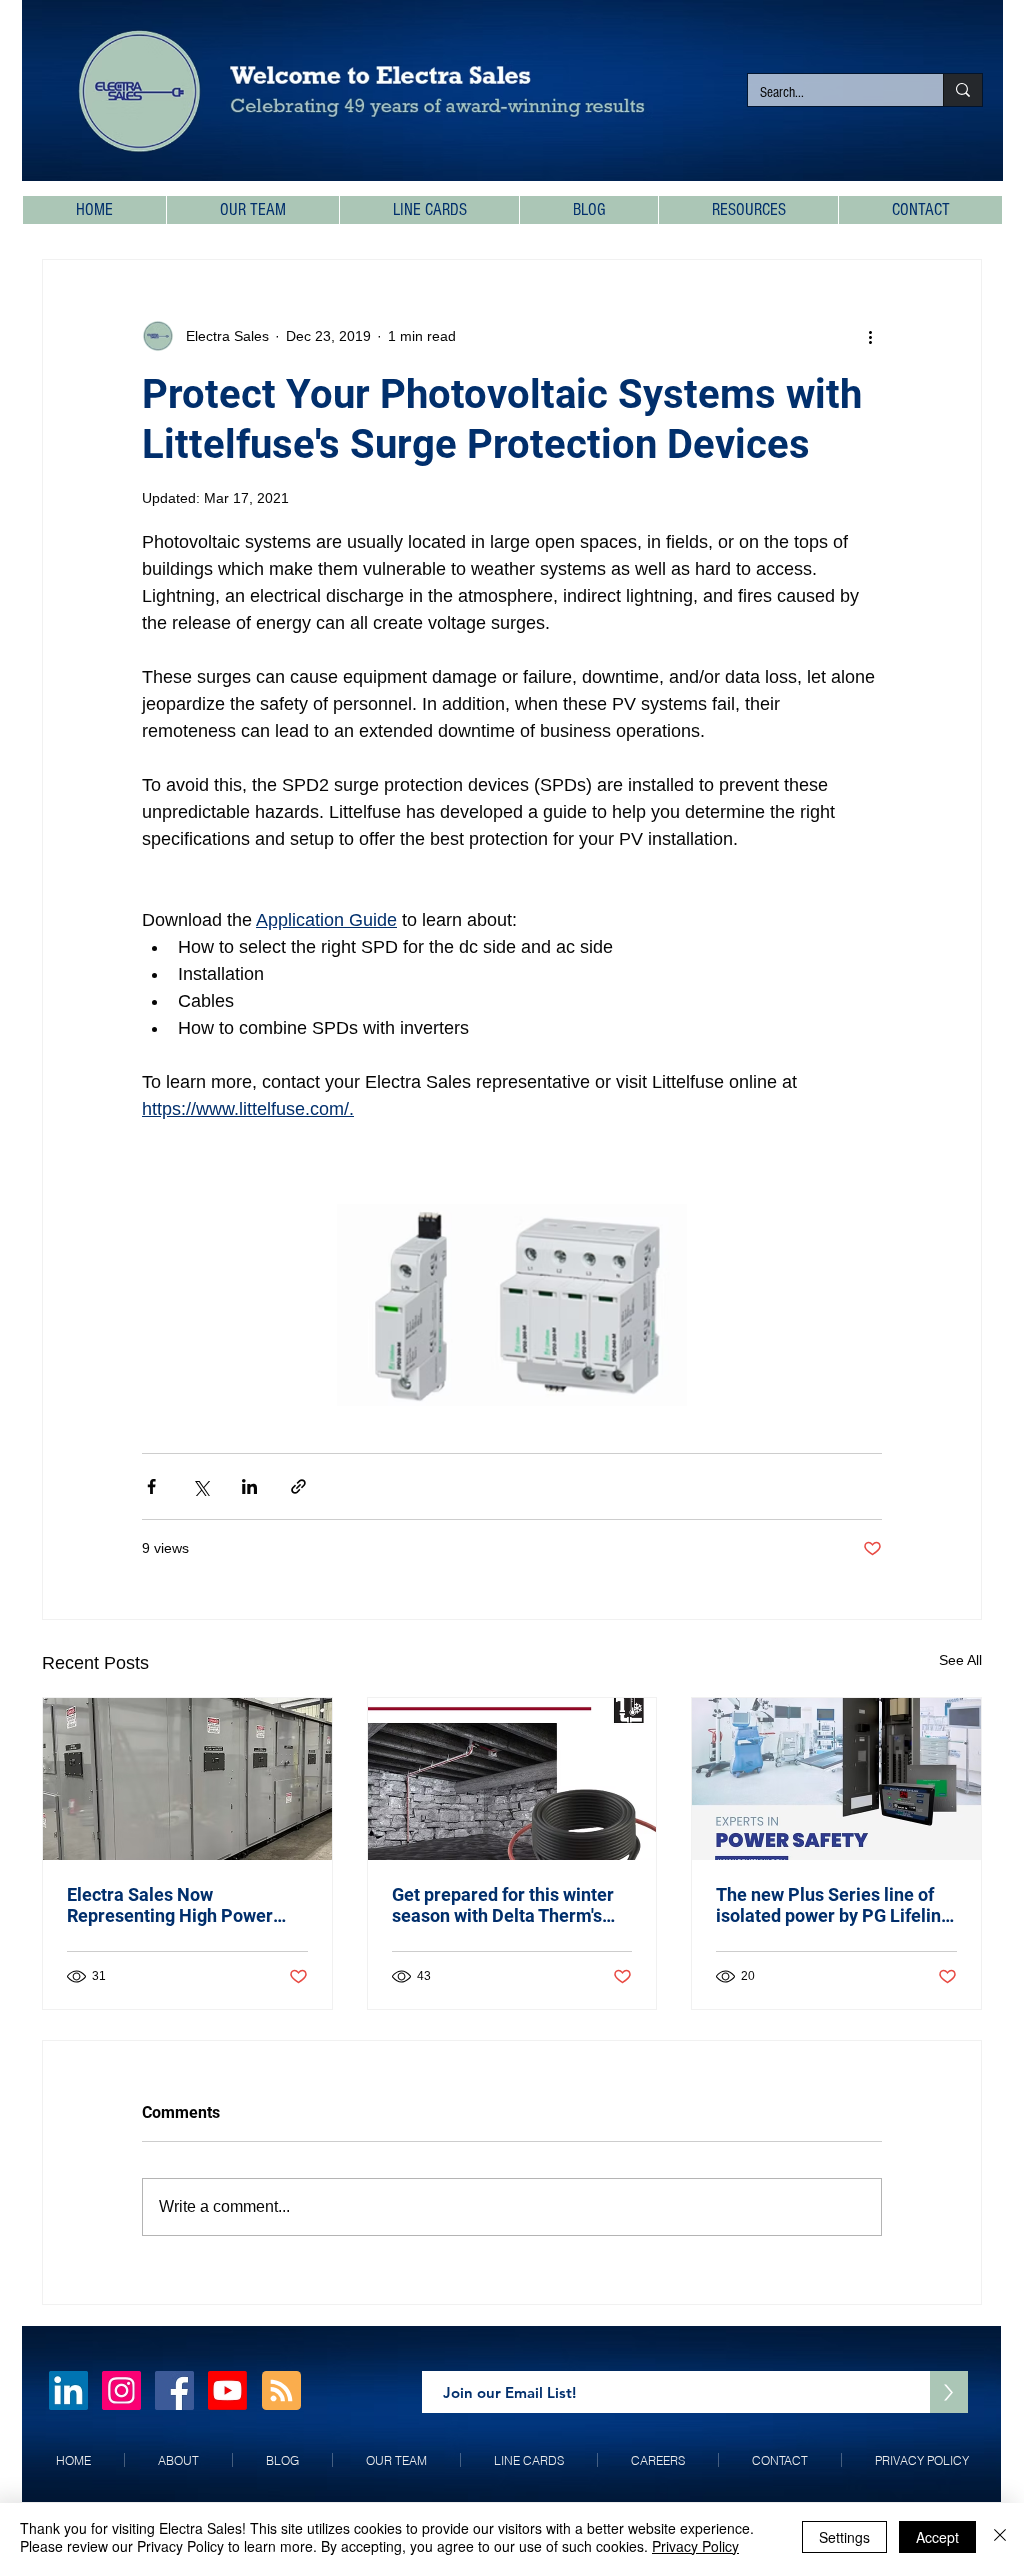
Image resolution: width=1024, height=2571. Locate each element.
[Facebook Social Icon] (174, 2390)
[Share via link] (298, 1486)
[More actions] (870, 336)
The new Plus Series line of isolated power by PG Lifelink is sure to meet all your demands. (833, 1905)
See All (960, 1660)
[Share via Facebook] (151, 1486)
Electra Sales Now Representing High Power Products (170, 1905)
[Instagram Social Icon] (121, 2390)
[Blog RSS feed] (281, 2391)
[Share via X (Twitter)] (200, 1486)
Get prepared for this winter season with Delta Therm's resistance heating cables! (503, 1905)
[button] (748, 210)
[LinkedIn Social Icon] (68, 2390)
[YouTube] (227, 2390)
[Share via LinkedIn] (249, 1486)
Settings (844, 2537)
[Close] (1000, 2537)
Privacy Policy (695, 2546)
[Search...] (962, 90)
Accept (937, 2537)
